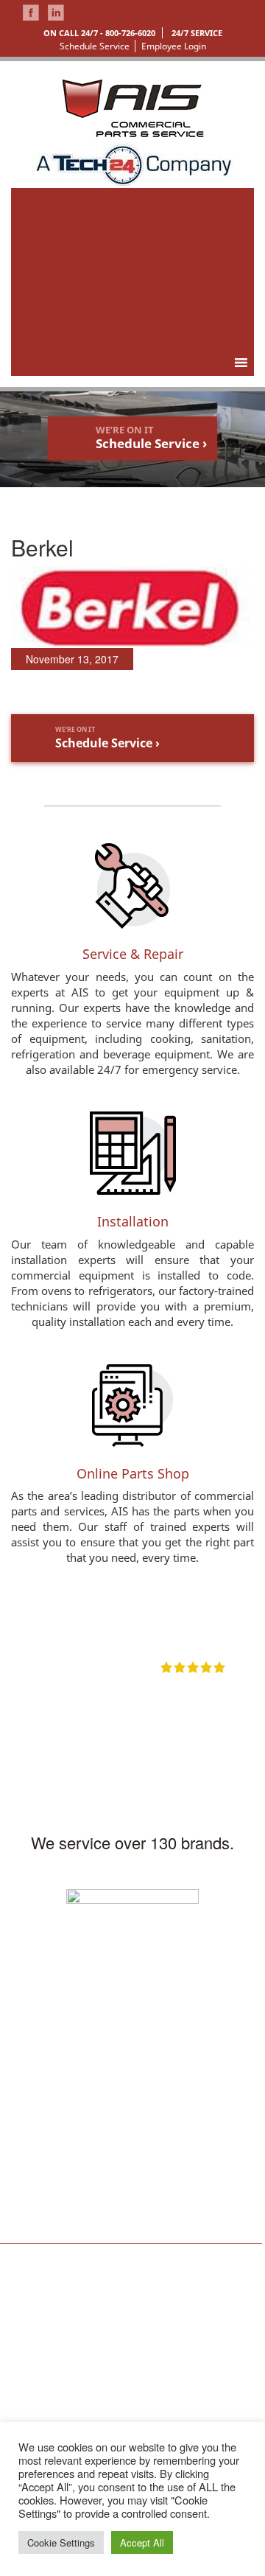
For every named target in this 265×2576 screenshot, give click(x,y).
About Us (31, 2298)
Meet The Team (31, 2325)
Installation (133, 1221)
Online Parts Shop (133, 1473)
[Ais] (133, 163)
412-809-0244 (40, 2116)
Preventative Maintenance (213, 2359)
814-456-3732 (172, 2194)
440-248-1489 (172, 2116)
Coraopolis (121, 2298)
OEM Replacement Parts (214, 2400)
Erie (107, 2318)
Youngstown (124, 2358)
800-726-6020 (130, 33)
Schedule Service (95, 46)
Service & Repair (133, 954)
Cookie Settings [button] (61, 2542)
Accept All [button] (142, 2542)
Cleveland (120, 2338)
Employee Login (174, 46)
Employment (38, 2420)
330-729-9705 (40, 2222)
